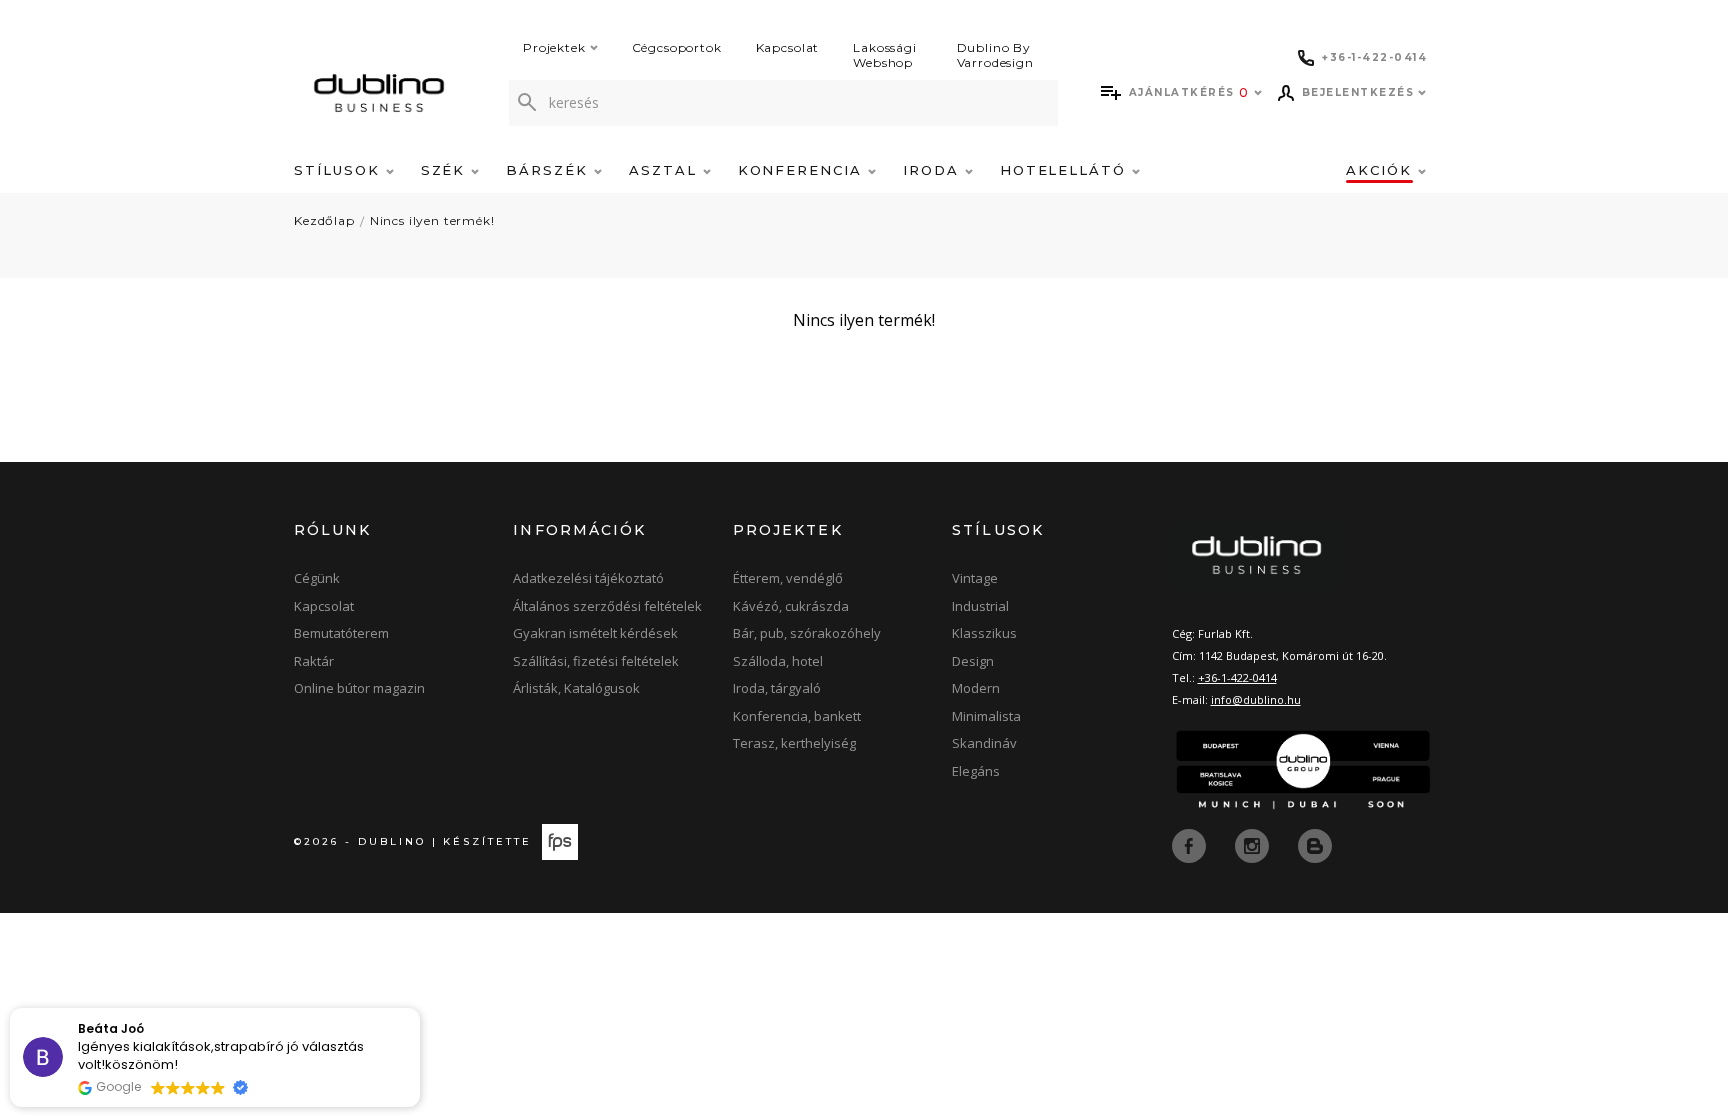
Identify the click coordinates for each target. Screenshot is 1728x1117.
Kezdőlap (324, 220)
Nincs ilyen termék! (432, 220)
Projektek (554, 47)
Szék (446, 170)
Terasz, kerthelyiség (794, 743)
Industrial (980, 606)
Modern (976, 688)
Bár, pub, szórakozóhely (807, 633)
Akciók (1382, 170)
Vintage (975, 578)
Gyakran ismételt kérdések (595, 633)
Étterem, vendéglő (788, 578)
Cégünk (317, 578)
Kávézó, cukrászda (791, 606)
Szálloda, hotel (778, 661)
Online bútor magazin (359, 688)
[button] (419, 1009)
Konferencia (803, 170)
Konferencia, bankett (797, 716)
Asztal (666, 170)
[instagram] (1254, 844)
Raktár (314, 661)
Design (973, 661)
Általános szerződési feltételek (607, 606)
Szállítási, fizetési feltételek (596, 661)
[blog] (1315, 844)
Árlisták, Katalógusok (576, 688)
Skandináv (984, 743)
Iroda (934, 170)
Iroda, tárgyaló (777, 688)
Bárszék (550, 170)
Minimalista (986, 716)
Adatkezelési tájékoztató (588, 578)
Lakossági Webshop (885, 55)
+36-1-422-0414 (1237, 677)
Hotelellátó (1066, 170)
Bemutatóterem (341, 633)
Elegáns (976, 771)
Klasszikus (984, 633)
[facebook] (1191, 844)
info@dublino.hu (1256, 699)
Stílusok (340, 170)
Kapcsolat (788, 47)
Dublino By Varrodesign (995, 55)
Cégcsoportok (677, 47)
